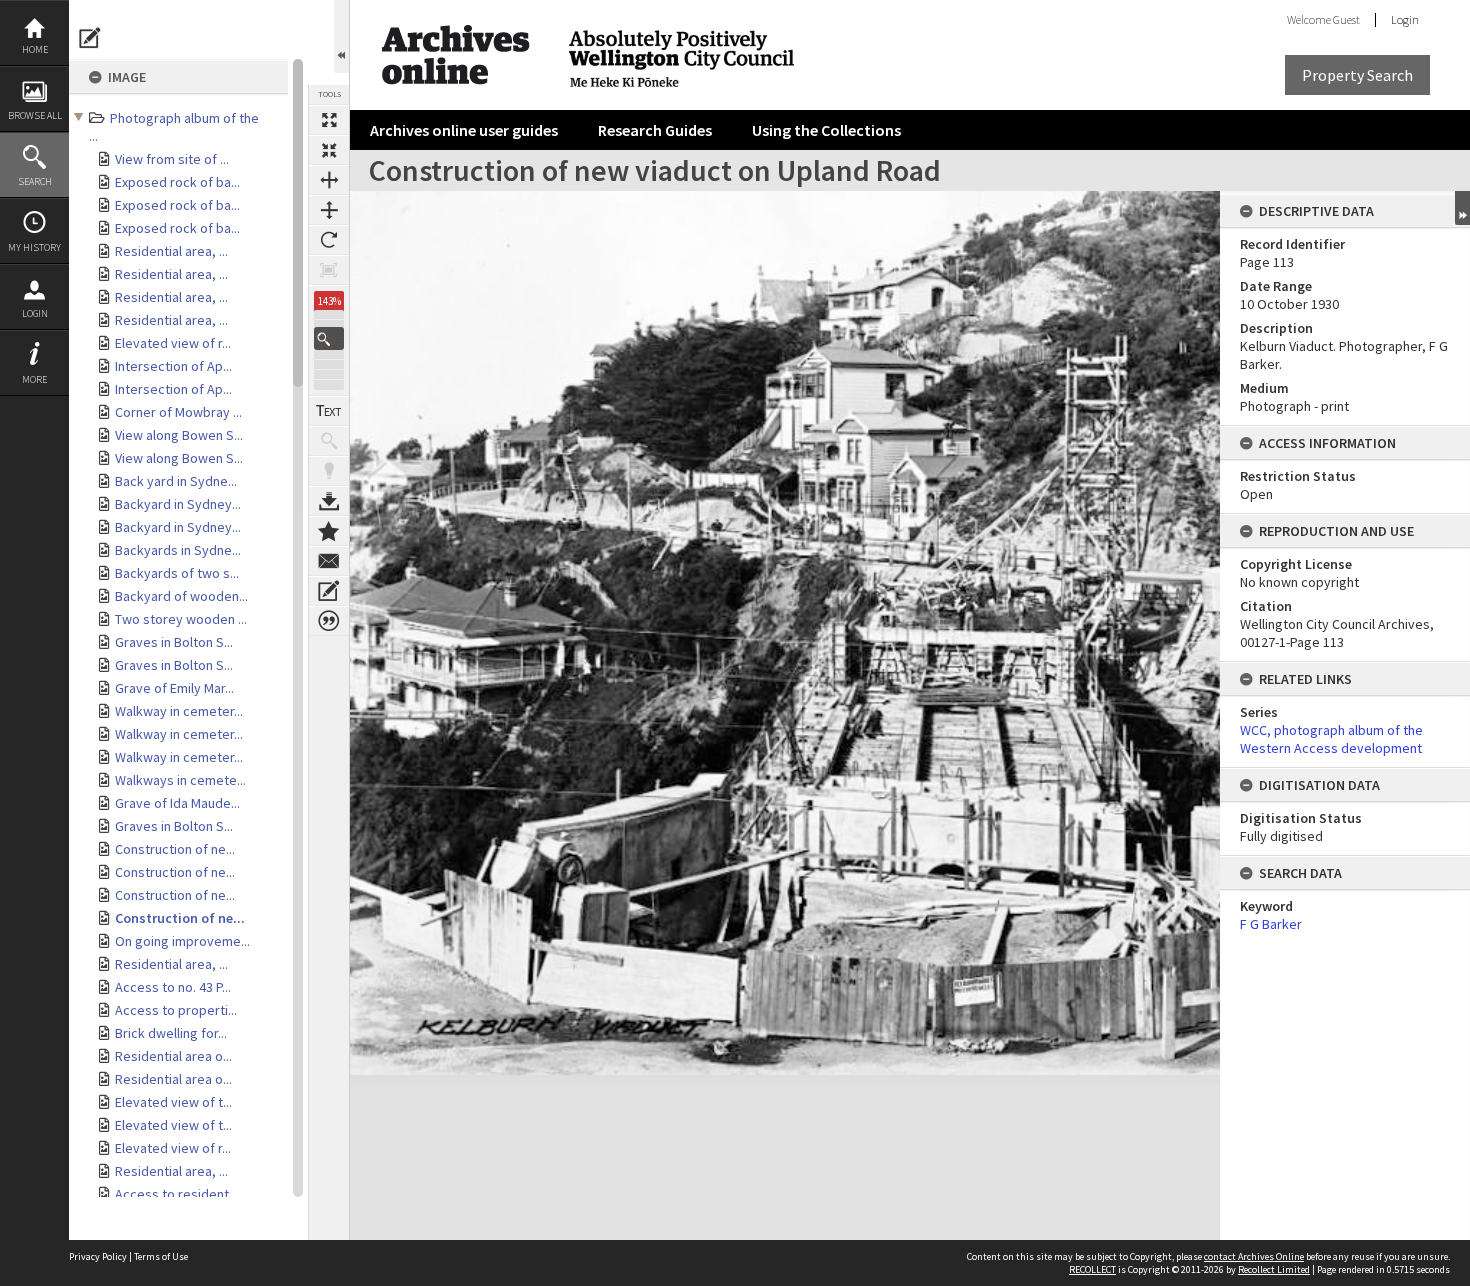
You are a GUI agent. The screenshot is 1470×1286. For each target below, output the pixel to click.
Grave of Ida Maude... (177, 803)
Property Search (1357, 75)
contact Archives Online (1254, 1256)
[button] (329, 338)
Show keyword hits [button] (329, 441)
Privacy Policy (98, 1256)
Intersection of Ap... (173, 366)
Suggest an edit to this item (90, 38)
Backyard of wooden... (181, 596)
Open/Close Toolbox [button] (341, 36)
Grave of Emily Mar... (174, 688)
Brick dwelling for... (171, 1033)
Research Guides (655, 130)
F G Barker (1271, 924)
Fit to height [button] (329, 210)
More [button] (34, 379)
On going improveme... (182, 941)
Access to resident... (176, 1194)
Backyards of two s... (177, 573)
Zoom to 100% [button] (329, 270)
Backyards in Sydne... (178, 550)
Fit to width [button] (329, 180)
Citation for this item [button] (329, 621)
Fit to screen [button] (329, 150)
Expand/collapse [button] (1462, 208)
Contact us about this (329, 561)
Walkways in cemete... (180, 780)
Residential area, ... (171, 251)
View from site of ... (172, 159)
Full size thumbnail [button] (329, 120)
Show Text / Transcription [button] (329, 411)
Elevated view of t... (173, 1102)
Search (35, 181)
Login (35, 313)
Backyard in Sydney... (178, 504)
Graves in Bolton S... (174, 642)
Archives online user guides (464, 130)
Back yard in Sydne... (176, 481)
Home (35, 49)
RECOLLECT (1092, 1269)
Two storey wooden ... (181, 619)
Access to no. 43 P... (173, 987)
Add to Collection (329, 531)
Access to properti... (176, 1010)
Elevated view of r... (173, 343)
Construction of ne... (175, 849)
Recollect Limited (1274, 1269)
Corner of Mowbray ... (178, 412)
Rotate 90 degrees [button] (329, 240)
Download (329, 501)
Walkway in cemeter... (179, 711)
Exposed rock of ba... (177, 182)
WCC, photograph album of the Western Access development (1331, 739)
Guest (1346, 19)
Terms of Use (161, 1256)
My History (34, 247)
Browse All (35, 115)
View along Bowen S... (179, 435)
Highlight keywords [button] (329, 471)
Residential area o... (173, 1056)
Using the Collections (826, 130)
